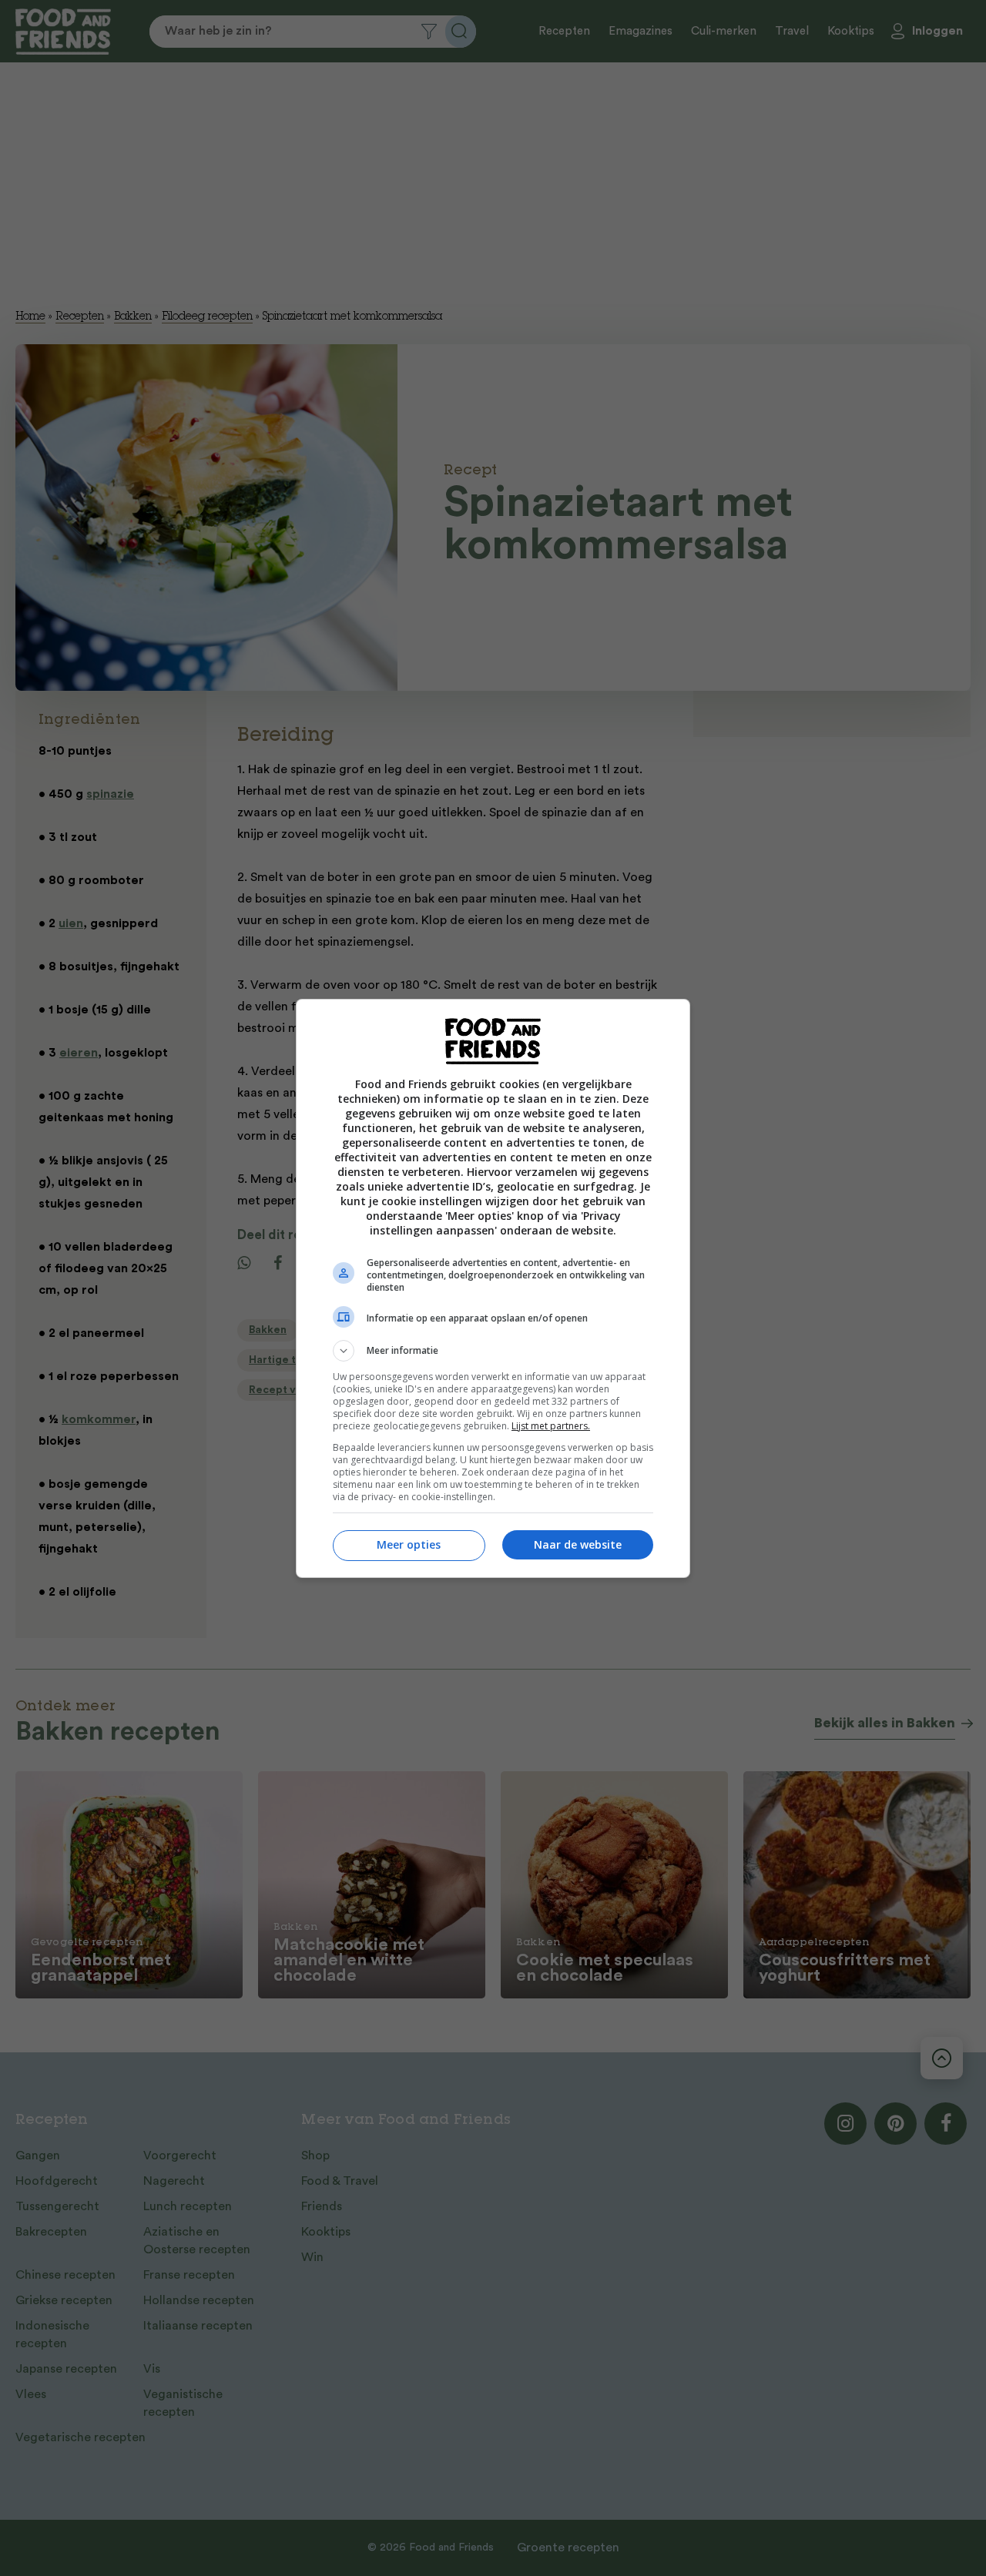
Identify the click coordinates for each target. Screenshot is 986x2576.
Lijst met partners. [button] (551, 1426)
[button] (493, 1351)
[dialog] (493, 1288)
